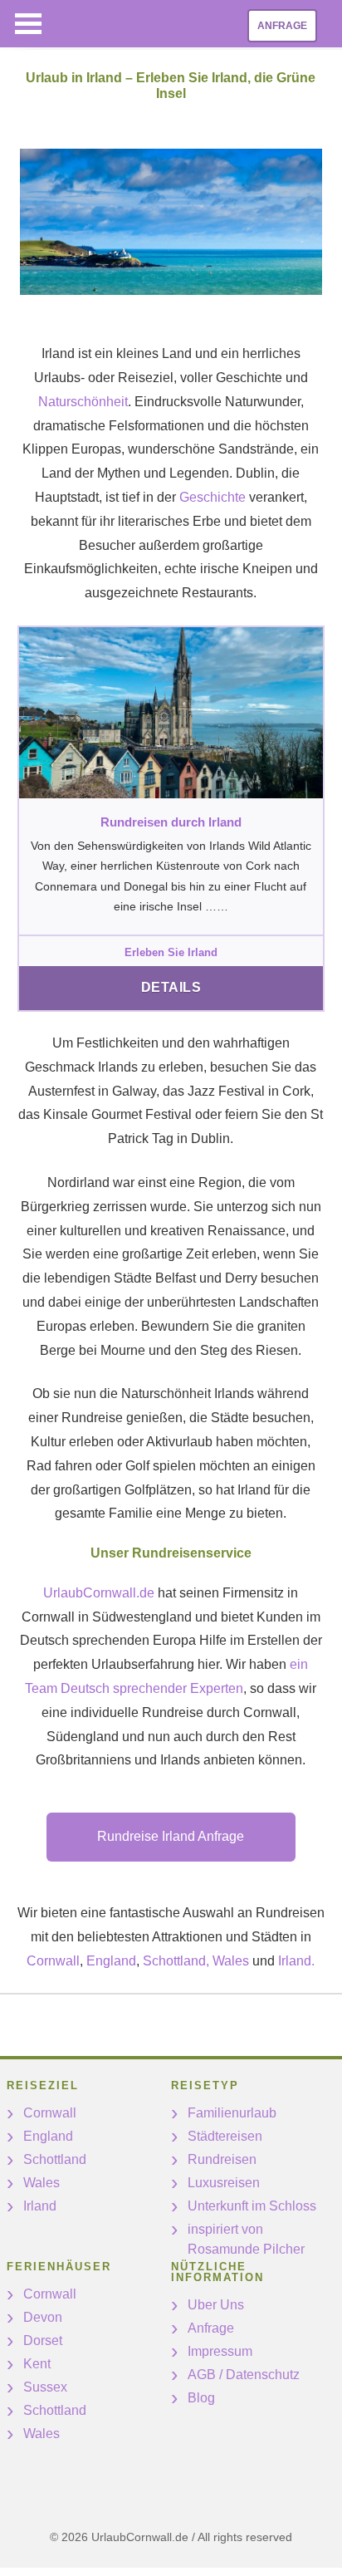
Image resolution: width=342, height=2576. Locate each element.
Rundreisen (222, 2159)
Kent (37, 2364)
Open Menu (28, 24)
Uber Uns (216, 2305)
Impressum (220, 2351)
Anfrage (282, 26)
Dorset (43, 2340)
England (111, 1961)
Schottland (55, 2159)
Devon (43, 2317)
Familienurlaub (232, 2113)
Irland (40, 2206)
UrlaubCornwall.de (99, 1593)
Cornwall (53, 1961)
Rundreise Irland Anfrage (171, 1836)
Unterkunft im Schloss (252, 2206)
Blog (201, 2398)
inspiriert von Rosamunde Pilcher (246, 2239)
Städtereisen (225, 2136)
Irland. (296, 1961)
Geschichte (213, 497)
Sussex (45, 2387)
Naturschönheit (83, 402)
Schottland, (176, 1961)
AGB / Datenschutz (244, 2375)
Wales (231, 1961)
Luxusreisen (224, 2183)
